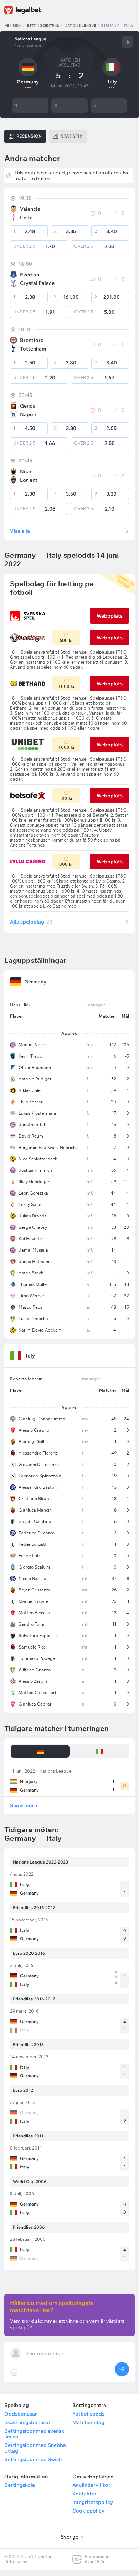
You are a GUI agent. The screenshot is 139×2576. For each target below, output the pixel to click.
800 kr (66, 864)
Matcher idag (88, 2422)
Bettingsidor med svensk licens (34, 2434)
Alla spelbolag (31, 922)
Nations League (80, 25)
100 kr (66, 798)
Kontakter (84, 2494)
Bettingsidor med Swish (33, 2459)
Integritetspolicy (93, 2502)
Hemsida (13, 25)
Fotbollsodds (88, 2414)
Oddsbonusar (21, 2414)
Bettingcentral (43, 25)
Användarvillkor (91, 2485)
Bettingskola (20, 2485)
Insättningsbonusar (27, 2422)
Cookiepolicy (88, 2511)
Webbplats (110, 616)
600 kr (66, 640)
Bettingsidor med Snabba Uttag (35, 2448)
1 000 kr (66, 686)
